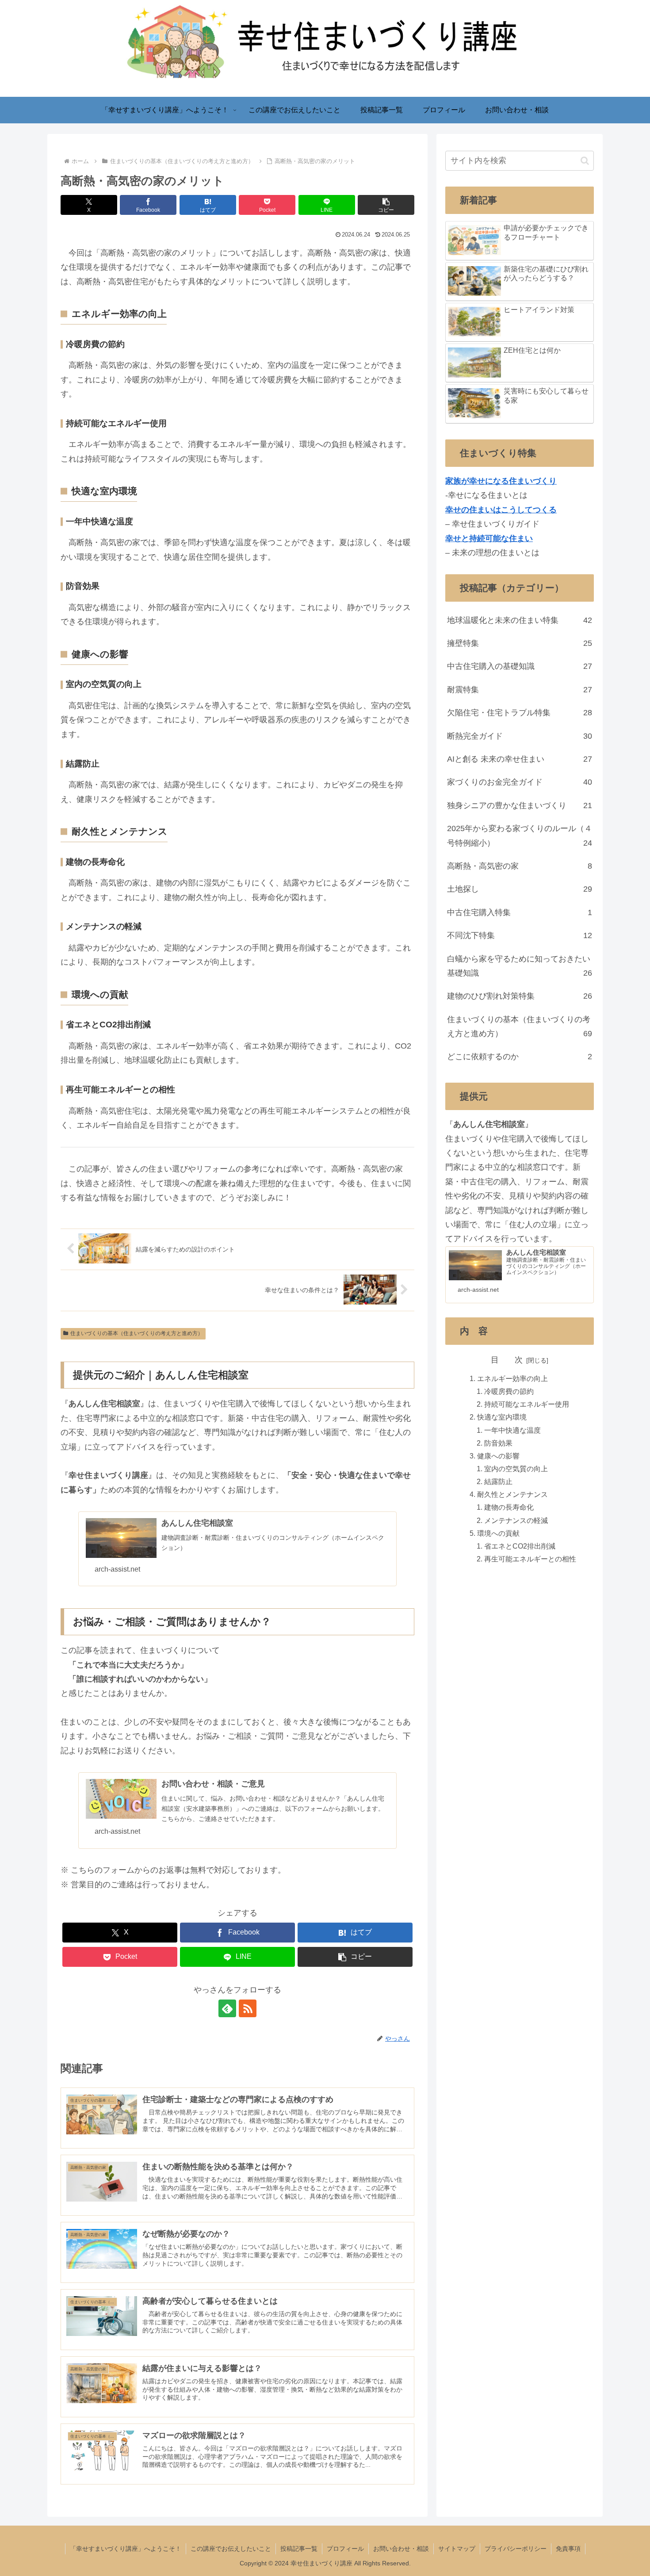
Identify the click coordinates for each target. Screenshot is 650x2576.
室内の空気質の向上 (516, 1469)
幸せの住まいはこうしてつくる (501, 510)
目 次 (507, 1360)
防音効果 (498, 1443)
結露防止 (498, 1482)
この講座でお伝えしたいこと (231, 2549)
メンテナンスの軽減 (516, 1520)
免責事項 (568, 2549)
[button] (386, 205)
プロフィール (345, 2549)
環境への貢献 (498, 1533)
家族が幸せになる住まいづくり (501, 481)
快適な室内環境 (502, 1417)
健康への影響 (498, 1456)
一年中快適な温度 (512, 1430)
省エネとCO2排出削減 (520, 1546)
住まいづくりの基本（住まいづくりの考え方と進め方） (137, 1333)
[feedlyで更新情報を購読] (227, 2008)
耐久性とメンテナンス (512, 1495)
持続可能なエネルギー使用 (527, 1404)
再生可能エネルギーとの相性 (530, 1559)
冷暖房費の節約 (509, 1391)
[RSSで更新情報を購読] (248, 2008)
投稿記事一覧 (299, 2549)
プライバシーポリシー (516, 2549)
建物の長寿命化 (509, 1507)
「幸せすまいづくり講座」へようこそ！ (126, 2549)
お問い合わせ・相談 (401, 2549)
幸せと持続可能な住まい (489, 538)
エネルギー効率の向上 (512, 1378)
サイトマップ (457, 2549)
